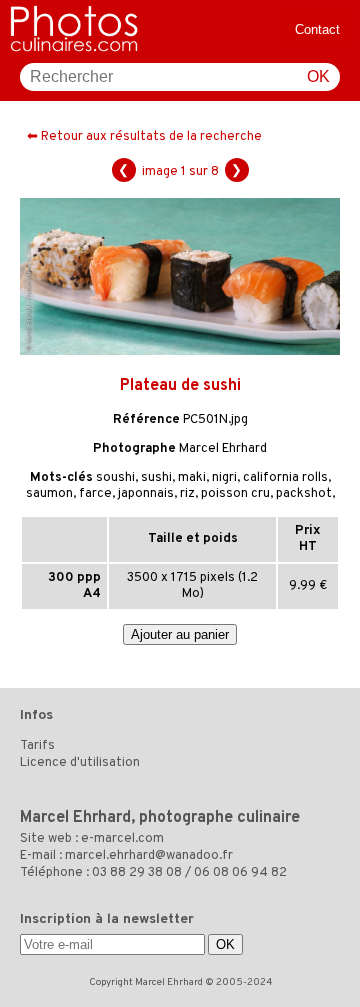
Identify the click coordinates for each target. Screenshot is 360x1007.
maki (192, 478)
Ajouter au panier (180, 634)
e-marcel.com (122, 839)
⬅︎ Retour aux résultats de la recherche (144, 137)
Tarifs (37, 746)
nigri (224, 478)
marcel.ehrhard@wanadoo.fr (149, 856)
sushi (156, 478)
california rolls (285, 478)
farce (95, 494)
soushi (115, 478)
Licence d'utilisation (80, 763)
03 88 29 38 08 (137, 873)
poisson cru (235, 494)
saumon (49, 494)
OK (318, 76)
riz (187, 494)
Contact (317, 29)
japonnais (146, 494)
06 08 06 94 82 (240, 873)
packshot (304, 494)
